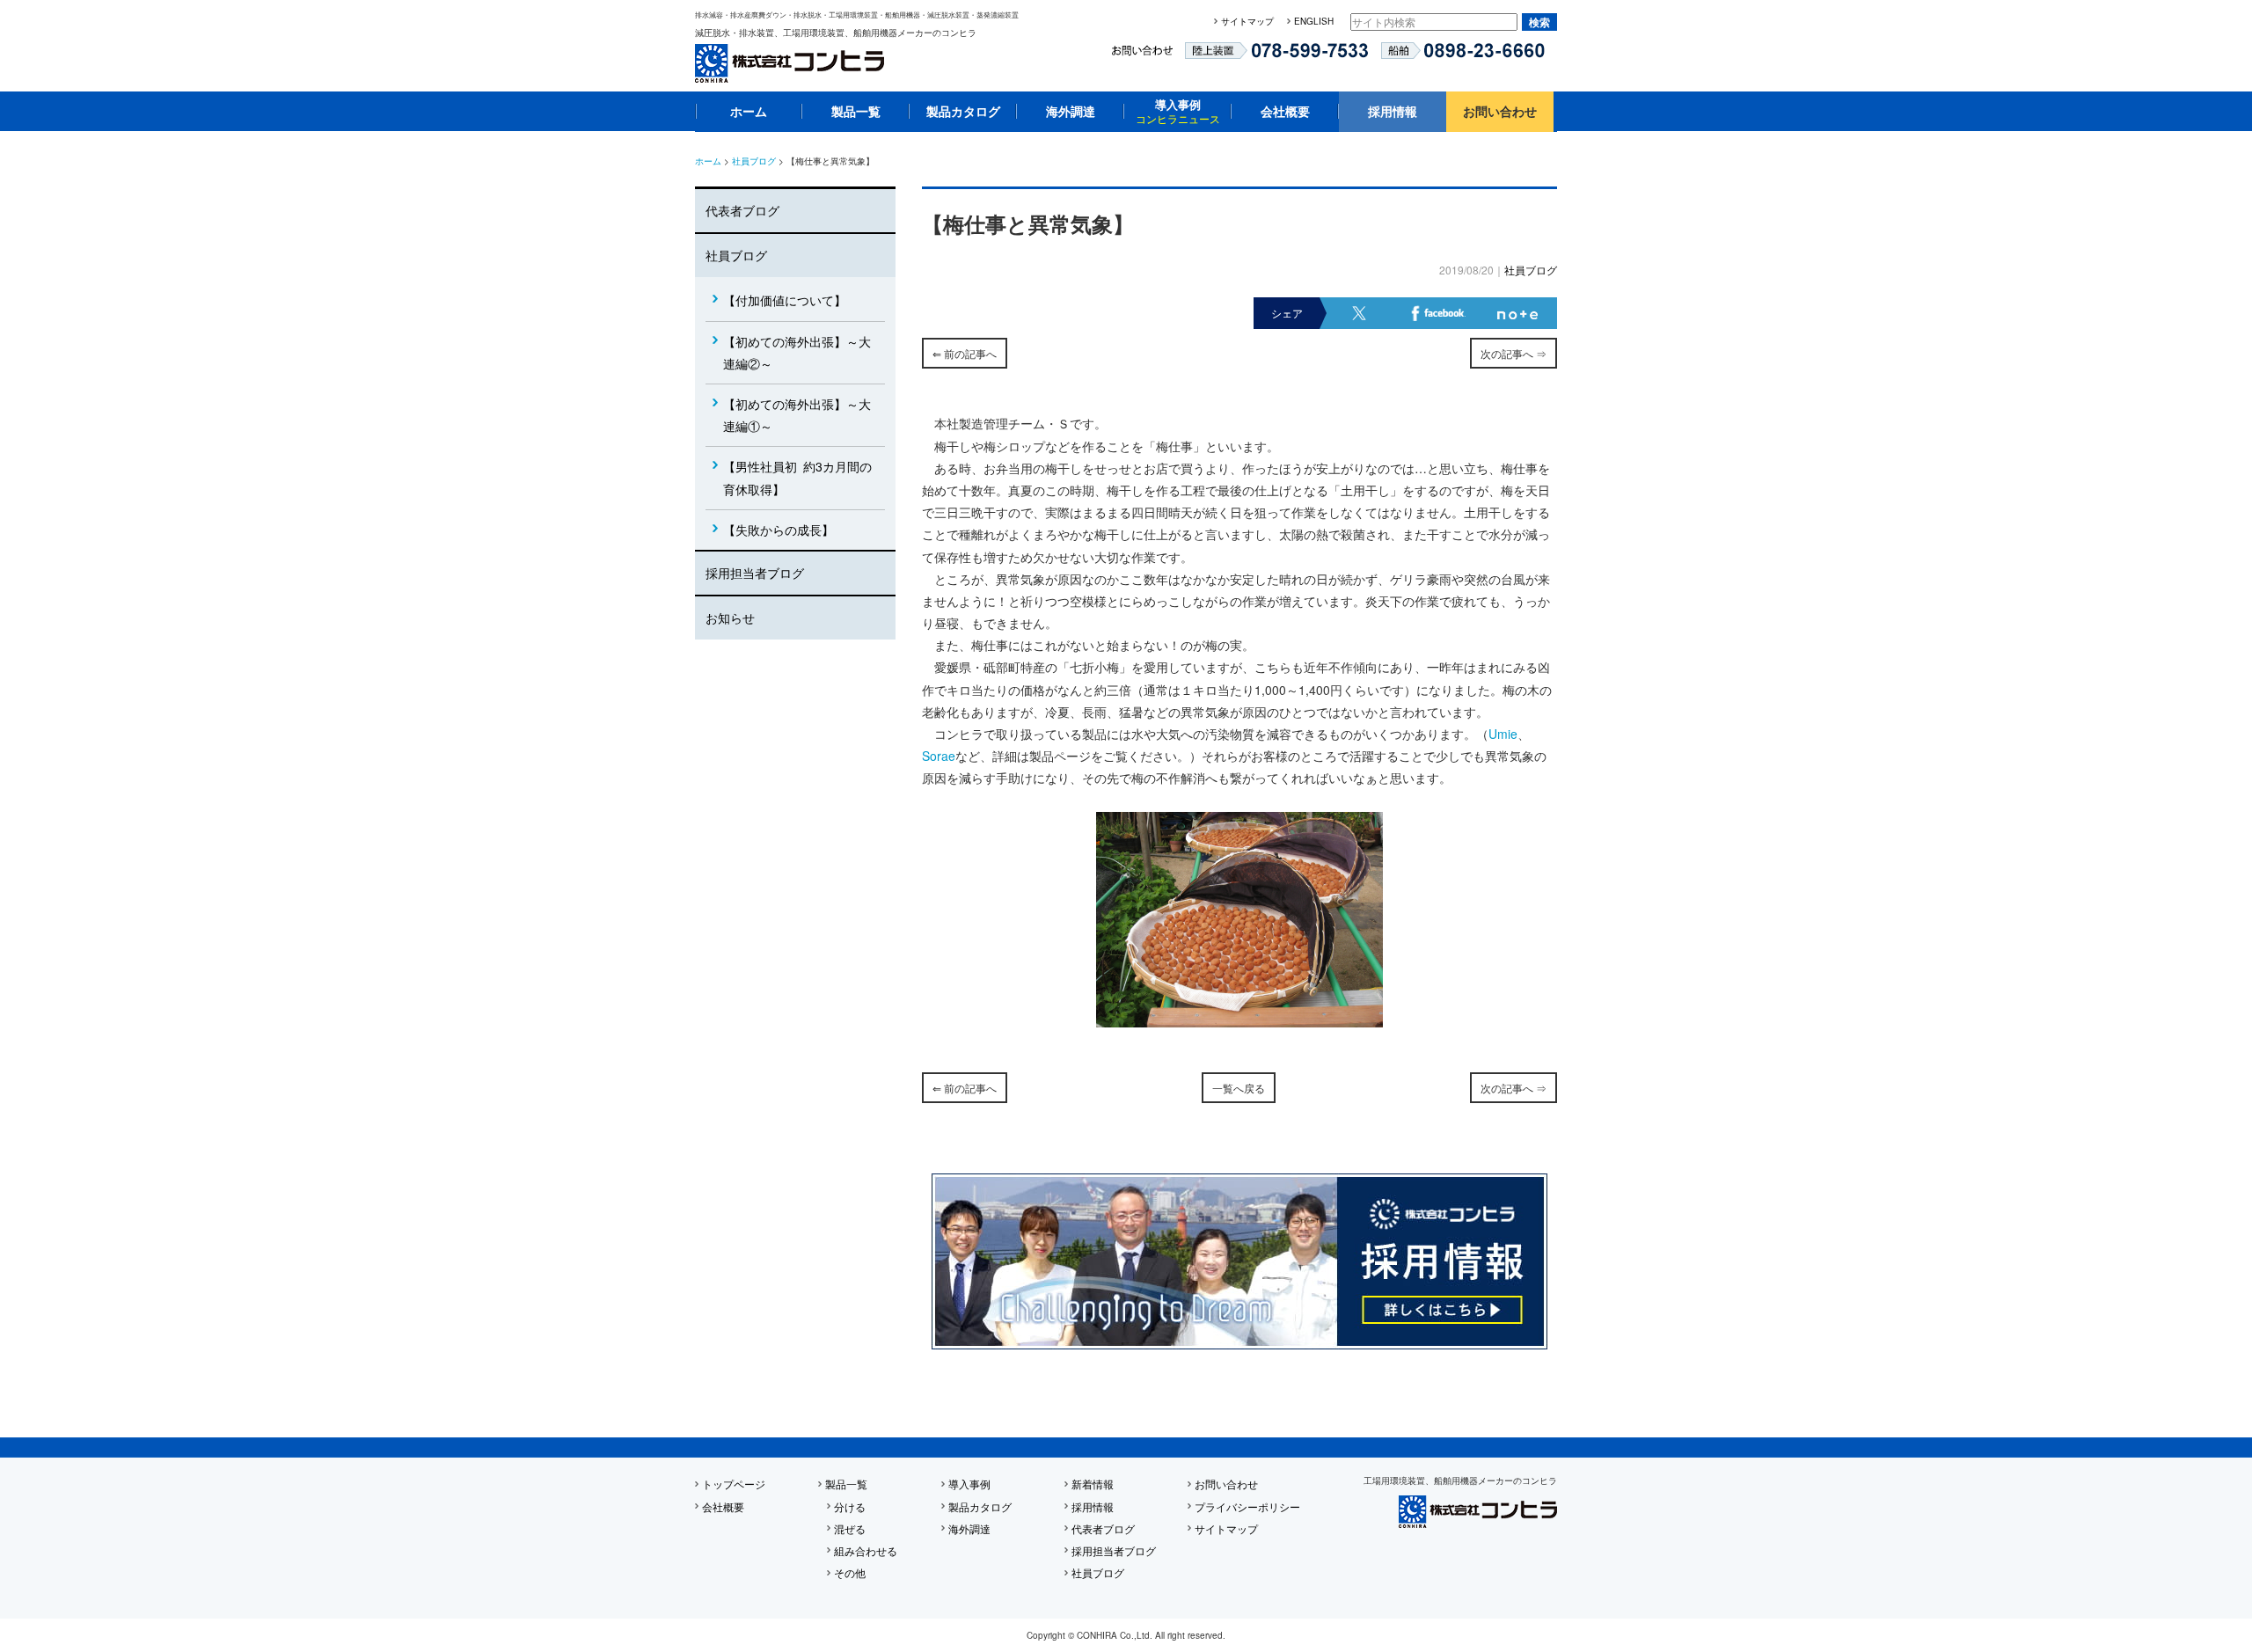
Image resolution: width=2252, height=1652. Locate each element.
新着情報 (1093, 1484)
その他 (850, 1572)
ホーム (749, 111)
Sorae (939, 756)
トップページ (734, 1484)
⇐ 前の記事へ (965, 353)
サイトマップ (1247, 21)
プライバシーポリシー (1247, 1506)
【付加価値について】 (785, 300)
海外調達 (1071, 111)
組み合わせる (866, 1550)
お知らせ (730, 618)
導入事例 (1178, 111)
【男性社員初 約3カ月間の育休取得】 (797, 477)
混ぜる (850, 1528)
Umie (1503, 734)
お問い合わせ (1500, 111)
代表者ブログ (742, 210)
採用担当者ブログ (755, 573)
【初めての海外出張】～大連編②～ (797, 352)
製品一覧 (856, 111)
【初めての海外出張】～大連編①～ (797, 415)
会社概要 (1285, 111)
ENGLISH (1314, 21)
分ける (850, 1506)
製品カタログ (963, 111)
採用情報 (1393, 111)
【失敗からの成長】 (779, 530)
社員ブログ (754, 161)
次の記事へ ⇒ (1514, 353)
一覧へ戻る (1239, 1088)
